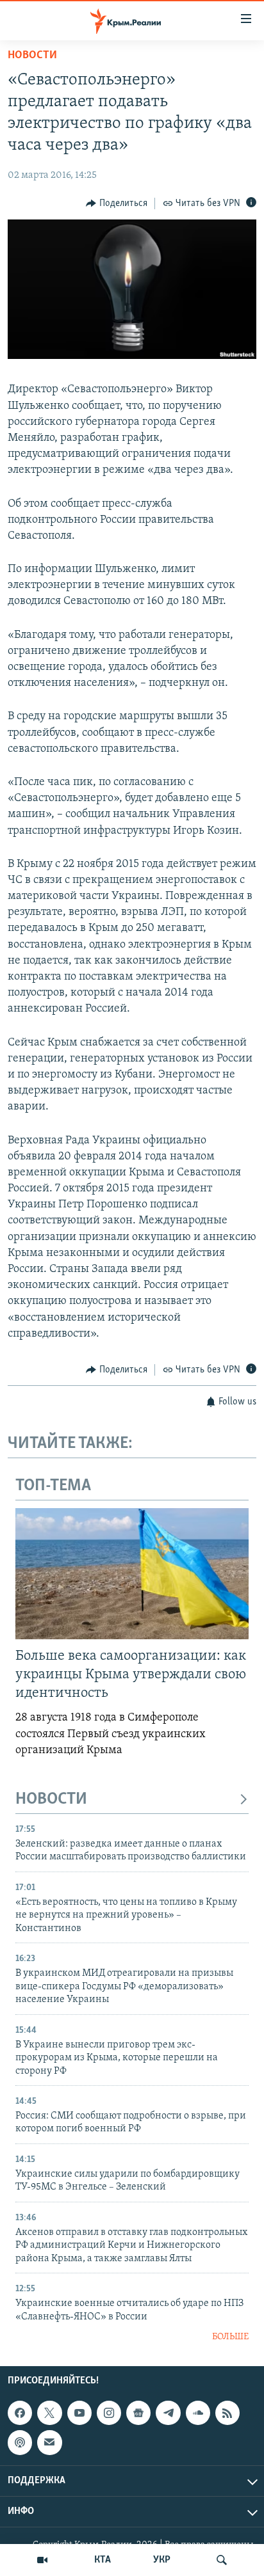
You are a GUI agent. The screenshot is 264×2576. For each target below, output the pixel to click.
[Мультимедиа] (42, 2560)
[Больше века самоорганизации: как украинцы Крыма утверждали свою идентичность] (132, 1574)
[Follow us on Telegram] (168, 2413)
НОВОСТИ (51, 1800)
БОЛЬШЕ (230, 2337)
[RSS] (227, 2413)
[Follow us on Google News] (138, 2413)
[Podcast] (20, 2442)
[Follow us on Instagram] (109, 2413)
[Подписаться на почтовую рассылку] (49, 2442)
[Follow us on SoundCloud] (198, 2413)
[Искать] (222, 2560)
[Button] (117, 203)
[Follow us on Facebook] (20, 2413)
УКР (162, 2560)
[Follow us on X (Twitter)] (49, 2413)
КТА (103, 2560)
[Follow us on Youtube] (79, 2413)
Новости (32, 56)
